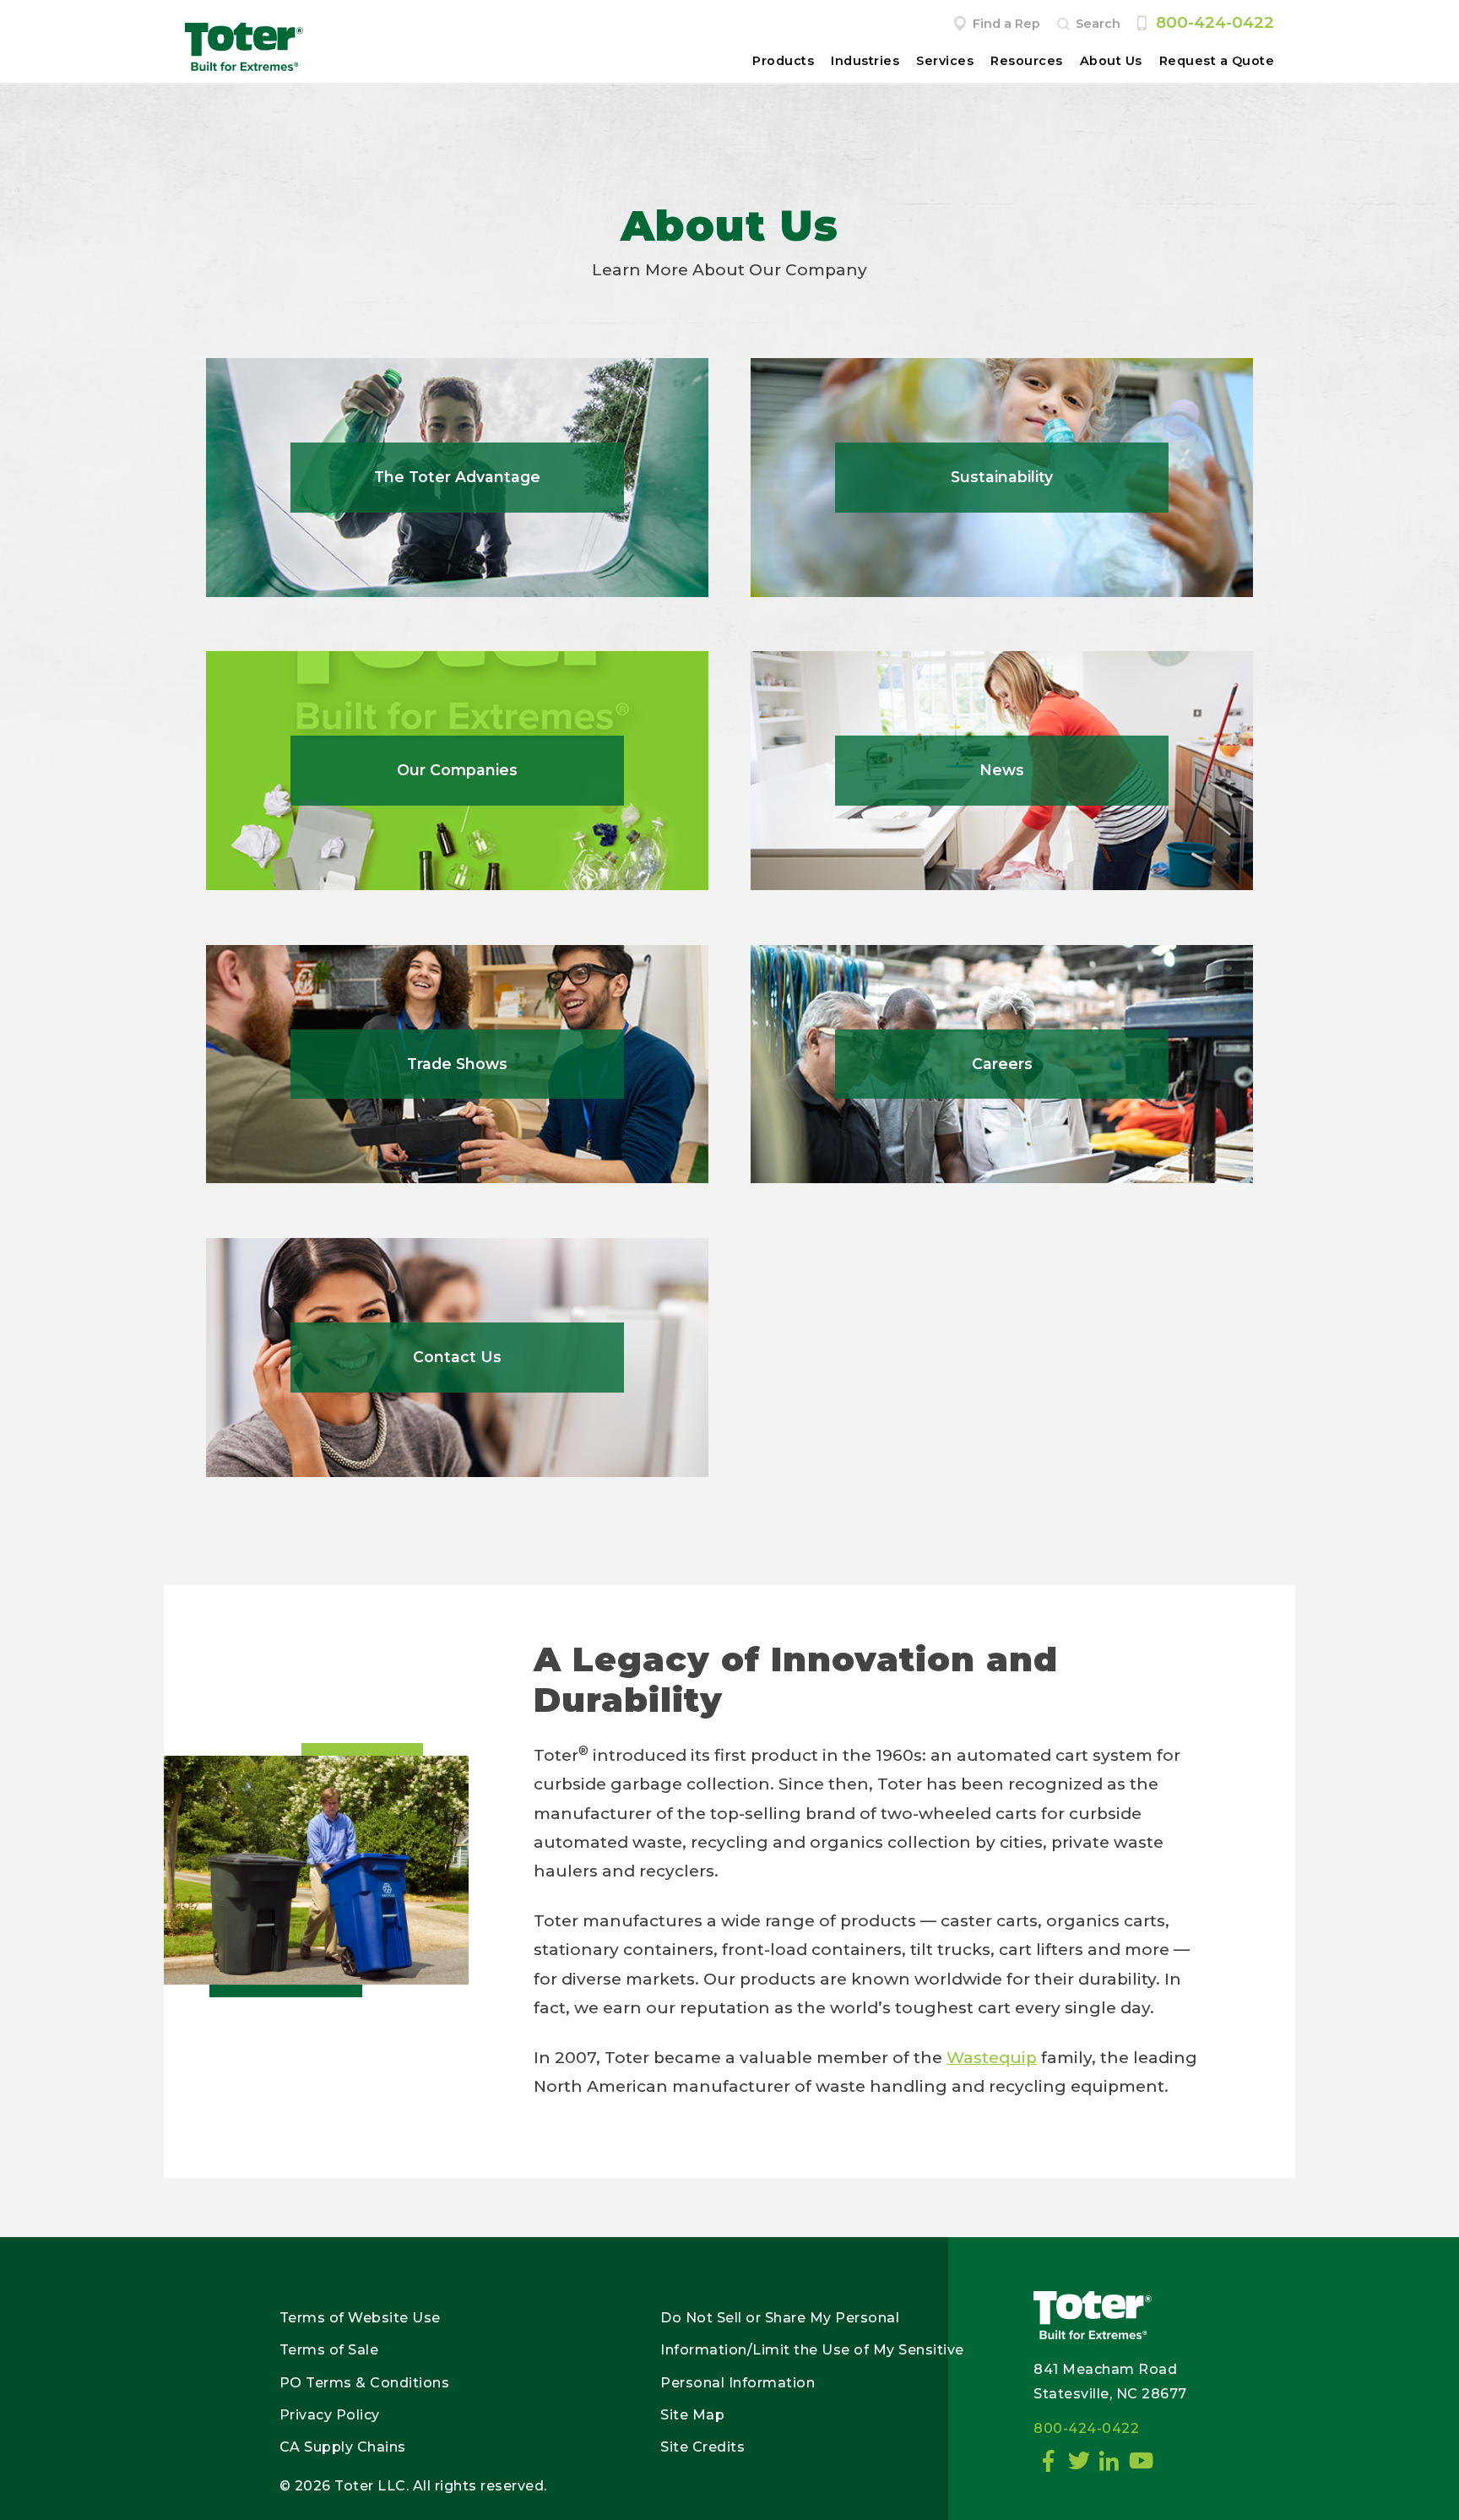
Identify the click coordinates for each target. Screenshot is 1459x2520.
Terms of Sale (329, 2350)
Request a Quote (1217, 61)
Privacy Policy (330, 2415)
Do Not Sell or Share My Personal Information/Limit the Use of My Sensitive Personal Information (812, 2350)
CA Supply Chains (343, 2447)
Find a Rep (1006, 24)
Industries (865, 61)
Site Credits (702, 2447)
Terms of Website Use (360, 2318)
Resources (1027, 61)
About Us (1111, 61)
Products (783, 61)
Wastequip (992, 2058)
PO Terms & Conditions (365, 2383)
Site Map (692, 2415)
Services (945, 61)
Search (1098, 24)
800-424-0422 (1215, 22)
